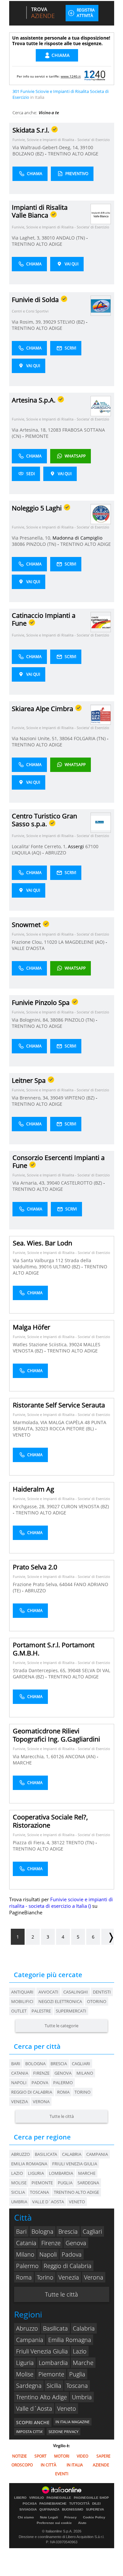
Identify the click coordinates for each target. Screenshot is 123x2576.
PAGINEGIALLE (59, 2498)
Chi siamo (26, 2517)
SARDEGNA (88, 2183)
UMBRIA (19, 2202)
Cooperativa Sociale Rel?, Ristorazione (50, 1821)
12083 (54, 430)
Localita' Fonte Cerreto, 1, (40, 846)
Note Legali (49, 2517)
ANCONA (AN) (81, 1756)
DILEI (96, 2504)
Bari (16, 2064)
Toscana (77, 2386)
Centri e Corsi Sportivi (30, 311)
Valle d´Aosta (34, 2408)
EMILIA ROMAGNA (29, 2164)
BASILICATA (46, 2154)
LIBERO (20, 2498)
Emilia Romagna (70, 2340)
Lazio (80, 2351)
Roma (63, 2092)
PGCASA (30, 2504)
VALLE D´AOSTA (48, 2202)
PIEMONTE (37, 436)
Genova (63, 2073)
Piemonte (51, 2374)
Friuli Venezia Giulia (42, 2351)
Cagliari (81, 2064)
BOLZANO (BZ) (29, 154)
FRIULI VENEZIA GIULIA (75, 2164)
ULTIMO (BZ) (67, 1267)
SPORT (41, 2456)
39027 (53, 1506)
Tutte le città (62, 2116)
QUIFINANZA (49, 2510)
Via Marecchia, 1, (32, 1756)
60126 (57, 1756)
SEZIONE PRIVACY (63, 2432)
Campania (30, 2340)
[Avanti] (108, 1937)
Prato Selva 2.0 (35, 1567)
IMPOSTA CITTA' (29, 2432)
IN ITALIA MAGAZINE (72, 2422)
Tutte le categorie (61, 2026)
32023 (42, 1429)
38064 (66, 738)
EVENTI (62, 2474)
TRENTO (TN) (81, 1843)
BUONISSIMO (73, 2510)
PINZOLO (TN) (42, 544)
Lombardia (53, 2363)
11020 (51, 942)
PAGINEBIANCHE (53, 2504)
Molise (25, 2374)
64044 (66, 1584)
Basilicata (55, 2328)
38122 (58, 1843)
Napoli (19, 2083)
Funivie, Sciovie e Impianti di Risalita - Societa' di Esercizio (61, 140)
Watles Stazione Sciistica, (41, 1344)
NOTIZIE (20, 2456)
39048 (74, 1670)
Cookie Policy (94, 2517)
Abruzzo (27, 2328)
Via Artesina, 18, (30, 430)
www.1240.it (71, 76)
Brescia (59, 2064)
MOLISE (19, 2183)
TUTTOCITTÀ (79, 2504)
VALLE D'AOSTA (28, 948)
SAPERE (103, 2456)
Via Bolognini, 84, (31, 1020)
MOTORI (62, 2456)
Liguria (25, 2363)
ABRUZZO (56, 853)
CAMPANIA (97, 2154)
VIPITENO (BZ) (80, 1098)
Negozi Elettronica (60, 2001)
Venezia (20, 2102)
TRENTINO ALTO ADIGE (73, 154)
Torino (82, 2092)
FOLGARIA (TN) (90, 738)
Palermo (63, 2083)
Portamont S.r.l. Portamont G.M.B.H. (54, 1649)
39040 (53, 1183)
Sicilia (54, 2386)
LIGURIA (36, 2173)
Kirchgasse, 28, (30, 1506)
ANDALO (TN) (71, 238)
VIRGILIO (37, 2498)
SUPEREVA (95, 2510)
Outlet (19, 2011)
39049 (57, 1098)
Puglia (77, 2374)
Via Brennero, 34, (31, 1098)
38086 (18, 544)
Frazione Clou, (28, 942)
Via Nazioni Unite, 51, (36, 738)
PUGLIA (65, 2183)
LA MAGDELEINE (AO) (82, 942)
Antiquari (22, 1992)
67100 (92, 846)
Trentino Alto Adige (41, 2397)
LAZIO (17, 2173)
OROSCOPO (22, 2465)
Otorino (97, 2001)
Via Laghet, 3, (27, 238)
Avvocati (48, 1992)
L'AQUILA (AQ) (27, 853)
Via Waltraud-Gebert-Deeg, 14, (46, 147)
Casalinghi (76, 1992)
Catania (20, 2073)
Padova (40, 2083)
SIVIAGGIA (28, 2510)
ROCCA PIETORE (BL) (72, 1429)
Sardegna (29, 2386)
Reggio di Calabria (32, 2092)
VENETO (22, 1435)
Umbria (82, 2397)
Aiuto (82, 2523)
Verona (41, 2102)
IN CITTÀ (49, 2465)
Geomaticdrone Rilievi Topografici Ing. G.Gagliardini (56, 1735)
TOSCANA (39, 2192)
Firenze (41, 2073)
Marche (83, 2363)
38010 (48, 238)
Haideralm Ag (33, 1489)
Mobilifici (22, 2001)
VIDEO (82, 2456)
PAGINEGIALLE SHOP (91, 2498)
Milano (85, 2073)
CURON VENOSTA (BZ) (85, 1506)
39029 (50, 322)
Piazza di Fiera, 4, (32, 1843)
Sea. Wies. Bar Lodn (42, 1243)
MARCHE (22, 1763)
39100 (87, 147)
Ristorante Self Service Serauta (59, 1405)
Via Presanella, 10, (32, 538)
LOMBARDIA (61, 2173)
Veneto (67, 2408)
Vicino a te (49, 113)
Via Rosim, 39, (27, 322)
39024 (75, 1344)
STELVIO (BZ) (72, 322)
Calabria (84, 2328)
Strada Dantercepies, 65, (40, 1670)
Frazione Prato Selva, (36, 1584)
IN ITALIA (75, 2465)
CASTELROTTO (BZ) (82, 1183)
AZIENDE (101, 2465)
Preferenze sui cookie (54, 2523)
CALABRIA (72, 2154)
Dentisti (102, 1992)
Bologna (35, 2064)
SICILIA (18, 2192)
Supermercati (71, 2011)
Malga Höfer (31, 1327)
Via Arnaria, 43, (30, 1183)
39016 (45, 1267)
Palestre (41, 2011)
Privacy (71, 2517)
